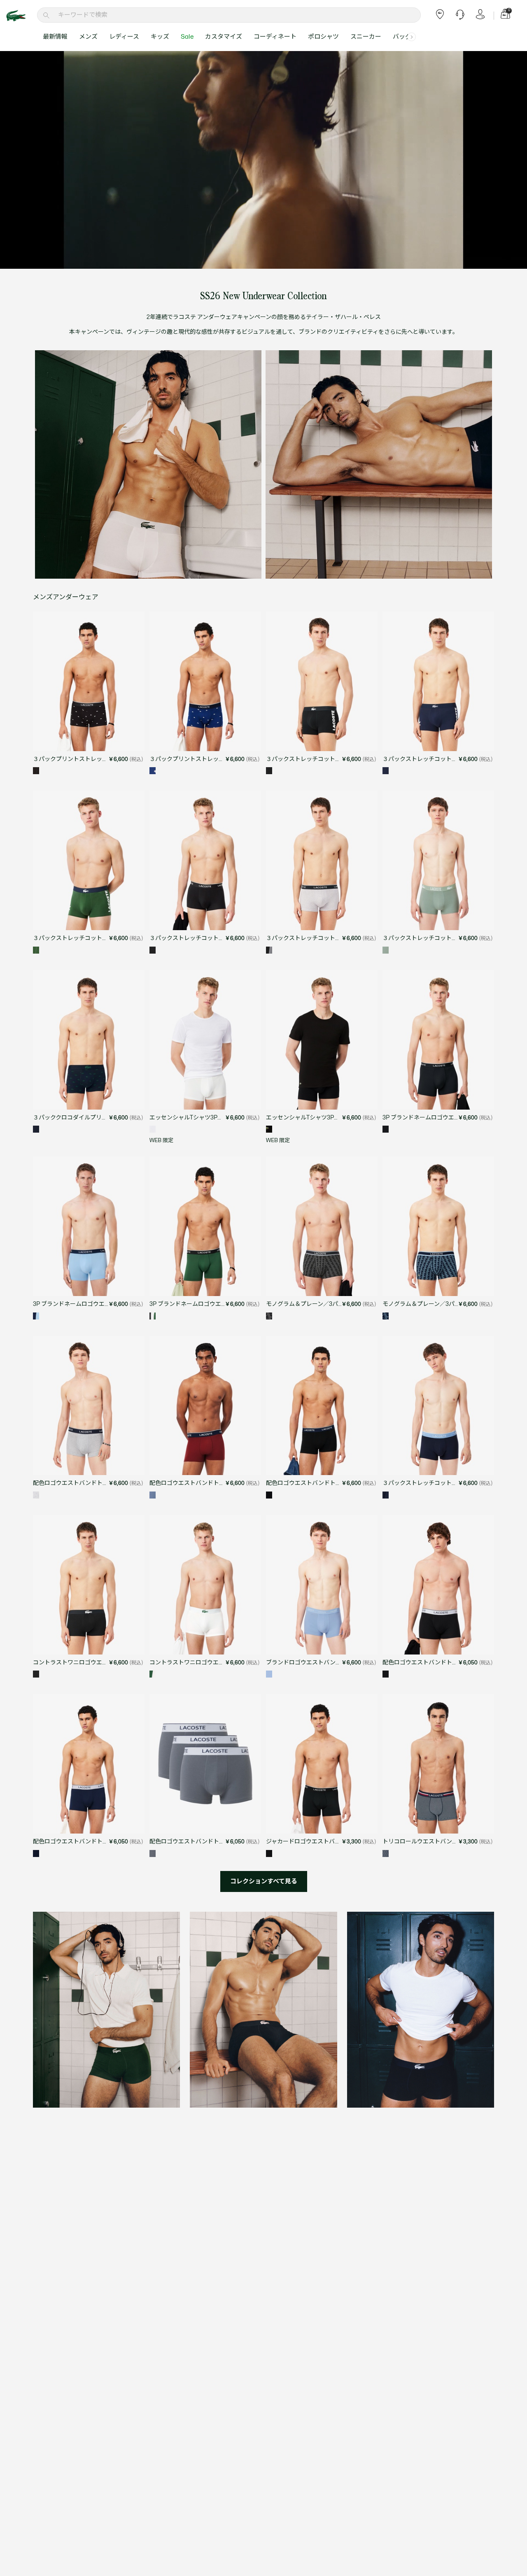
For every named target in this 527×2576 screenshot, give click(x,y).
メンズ (88, 37)
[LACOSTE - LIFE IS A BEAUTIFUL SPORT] (21, 16)
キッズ (160, 37)
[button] (412, 37)
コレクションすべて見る (264, 1881)
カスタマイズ (224, 37)
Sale (187, 37)
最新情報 (55, 37)
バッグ (402, 37)
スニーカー (366, 37)
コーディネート (275, 37)
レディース (124, 37)
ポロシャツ (323, 37)
